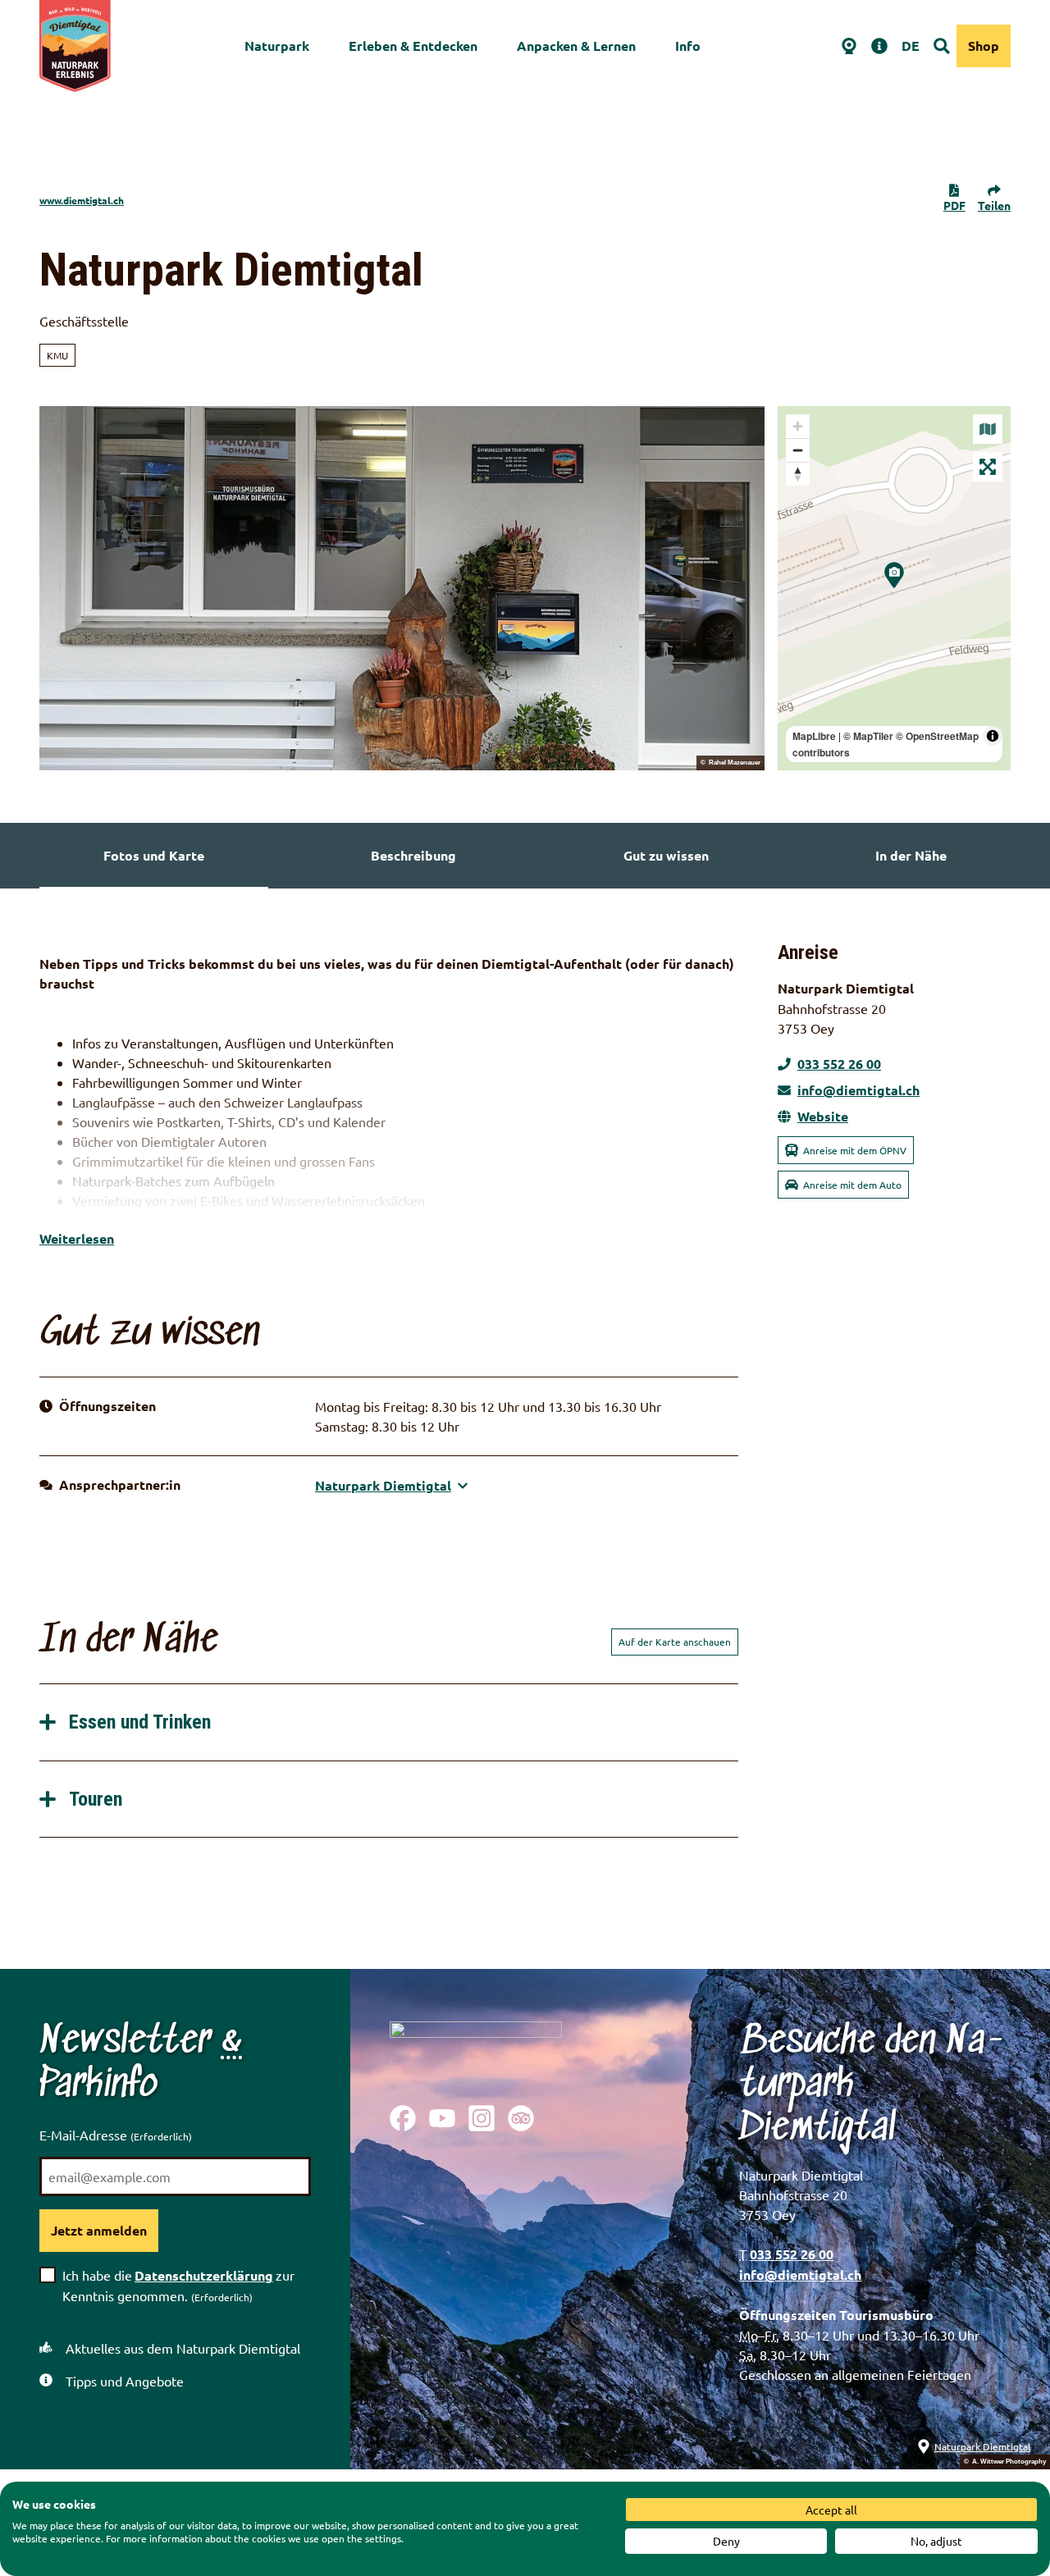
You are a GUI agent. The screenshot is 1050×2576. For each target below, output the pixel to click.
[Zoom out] (798, 450)
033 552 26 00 (792, 2254)
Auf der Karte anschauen (675, 1642)
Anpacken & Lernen (576, 46)
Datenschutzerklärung (204, 2275)
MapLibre (814, 736)
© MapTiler (868, 736)
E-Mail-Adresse (116, 2135)
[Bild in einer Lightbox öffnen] (476, 2050)
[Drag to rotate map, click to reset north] (798, 474)
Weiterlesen (77, 1238)
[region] (894, 588)
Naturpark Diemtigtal (982, 2446)
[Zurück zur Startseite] (75, 46)
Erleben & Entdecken (413, 46)
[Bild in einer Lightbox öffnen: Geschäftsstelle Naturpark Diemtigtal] (402, 588)
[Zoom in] (798, 426)
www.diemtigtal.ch (82, 200)
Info (688, 46)
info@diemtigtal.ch (800, 2275)
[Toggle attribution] (993, 736)
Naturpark (277, 46)
